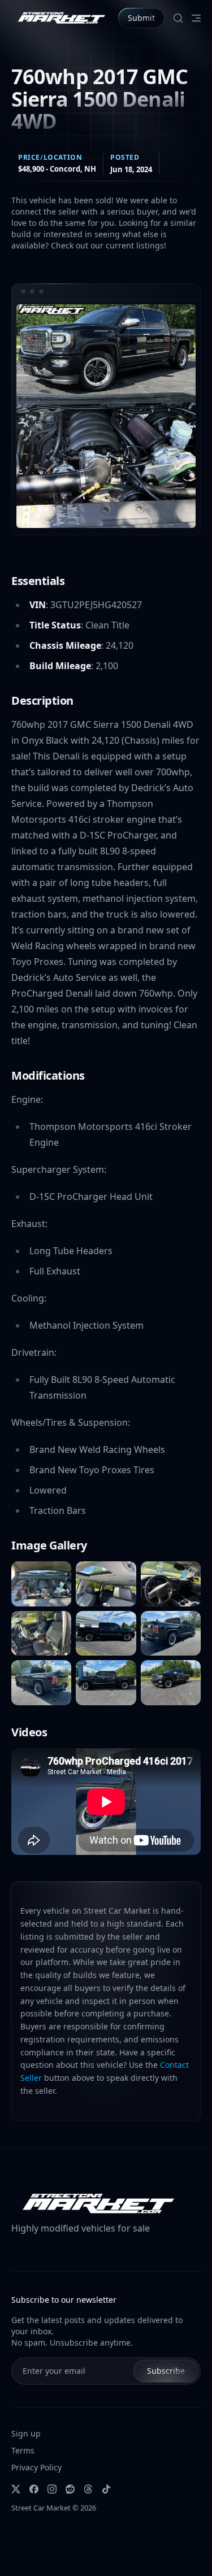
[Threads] (88, 2489)
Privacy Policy (36, 2467)
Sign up (26, 2433)
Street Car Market (41, 2508)
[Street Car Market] (60, 18)
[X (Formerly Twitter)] (16, 2489)
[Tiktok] (106, 2489)
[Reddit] (70, 2489)
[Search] (178, 18)
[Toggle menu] (196, 18)
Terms (23, 2450)
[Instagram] (52, 2489)
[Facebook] (34, 2489)
